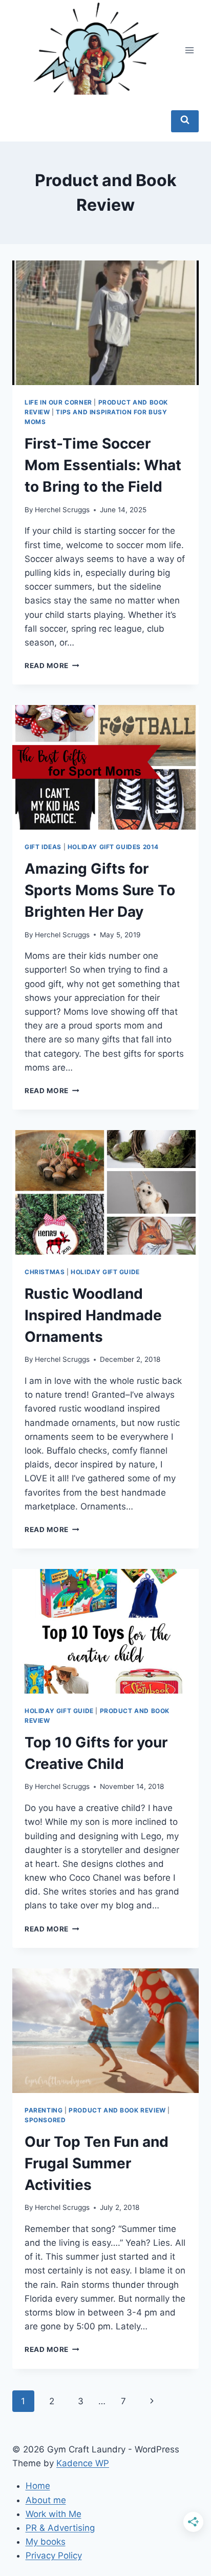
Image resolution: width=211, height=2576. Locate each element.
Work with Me (54, 2514)
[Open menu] (189, 51)
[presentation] (105, 323)
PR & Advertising (60, 2528)
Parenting (44, 2110)
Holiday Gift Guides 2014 (113, 847)
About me (46, 2500)
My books (46, 2542)
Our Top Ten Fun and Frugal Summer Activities (97, 2163)
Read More (52, 666)
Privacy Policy (54, 2555)
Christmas (45, 1272)
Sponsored (45, 2120)
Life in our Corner (58, 402)
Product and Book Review (117, 2110)
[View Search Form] (185, 121)
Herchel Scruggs (62, 510)
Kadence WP (83, 2463)
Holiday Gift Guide (105, 1272)
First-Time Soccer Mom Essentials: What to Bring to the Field (103, 465)
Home (38, 2486)
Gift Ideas (43, 847)
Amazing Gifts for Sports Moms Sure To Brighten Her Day (100, 890)
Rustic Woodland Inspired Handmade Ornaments (93, 1315)
